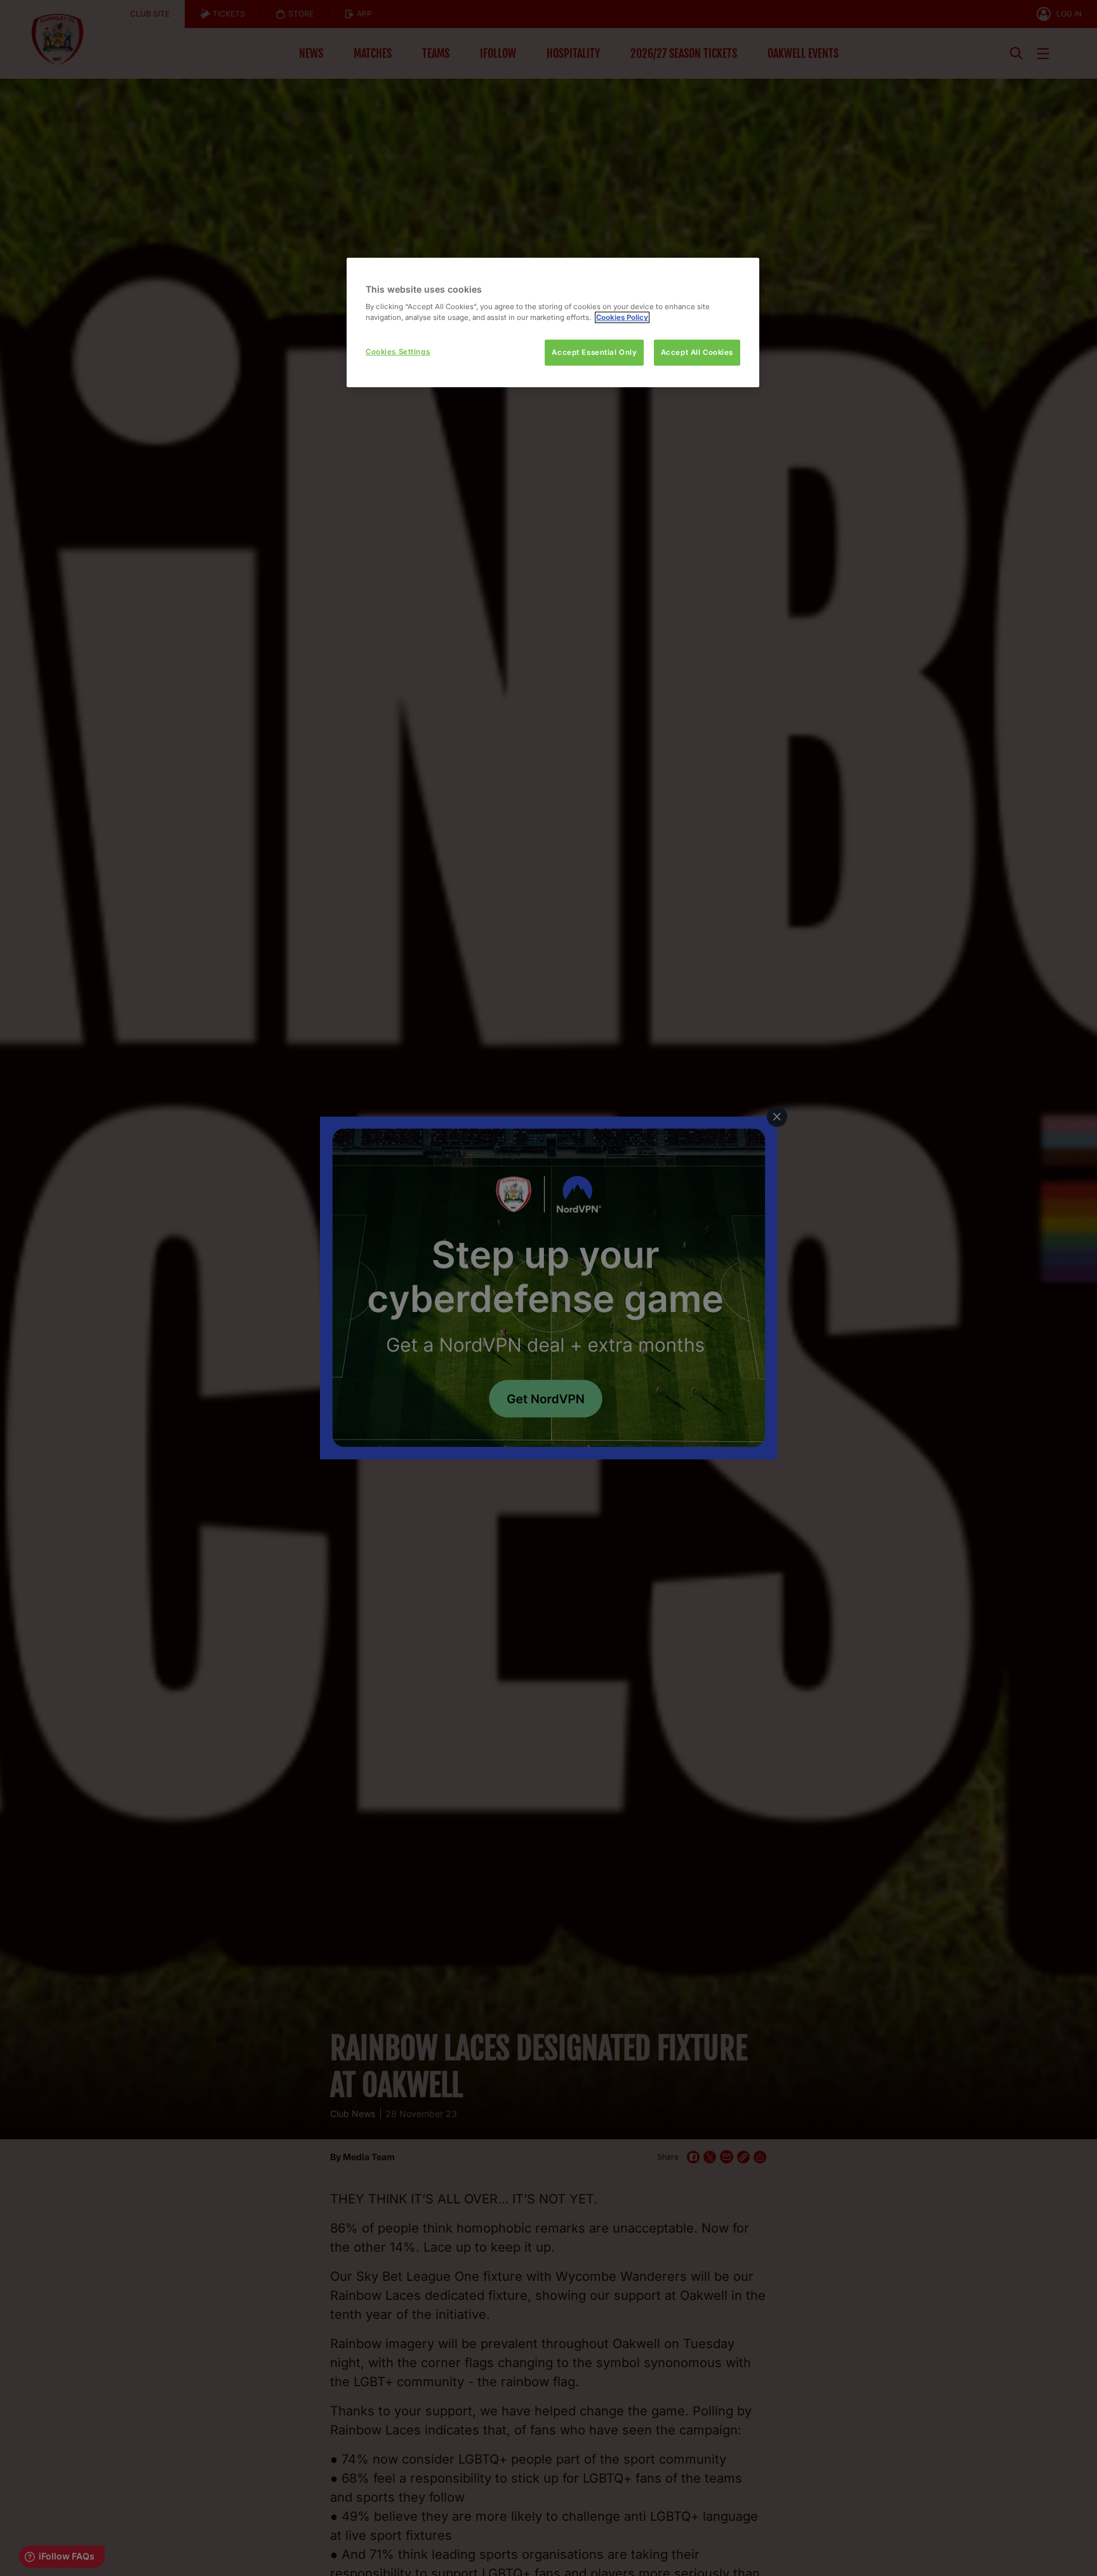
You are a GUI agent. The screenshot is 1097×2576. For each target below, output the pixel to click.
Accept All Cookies (697, 352)
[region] (553, 323)
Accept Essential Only (594, 352)
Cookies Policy (622, 317)
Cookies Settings (398, 352)
